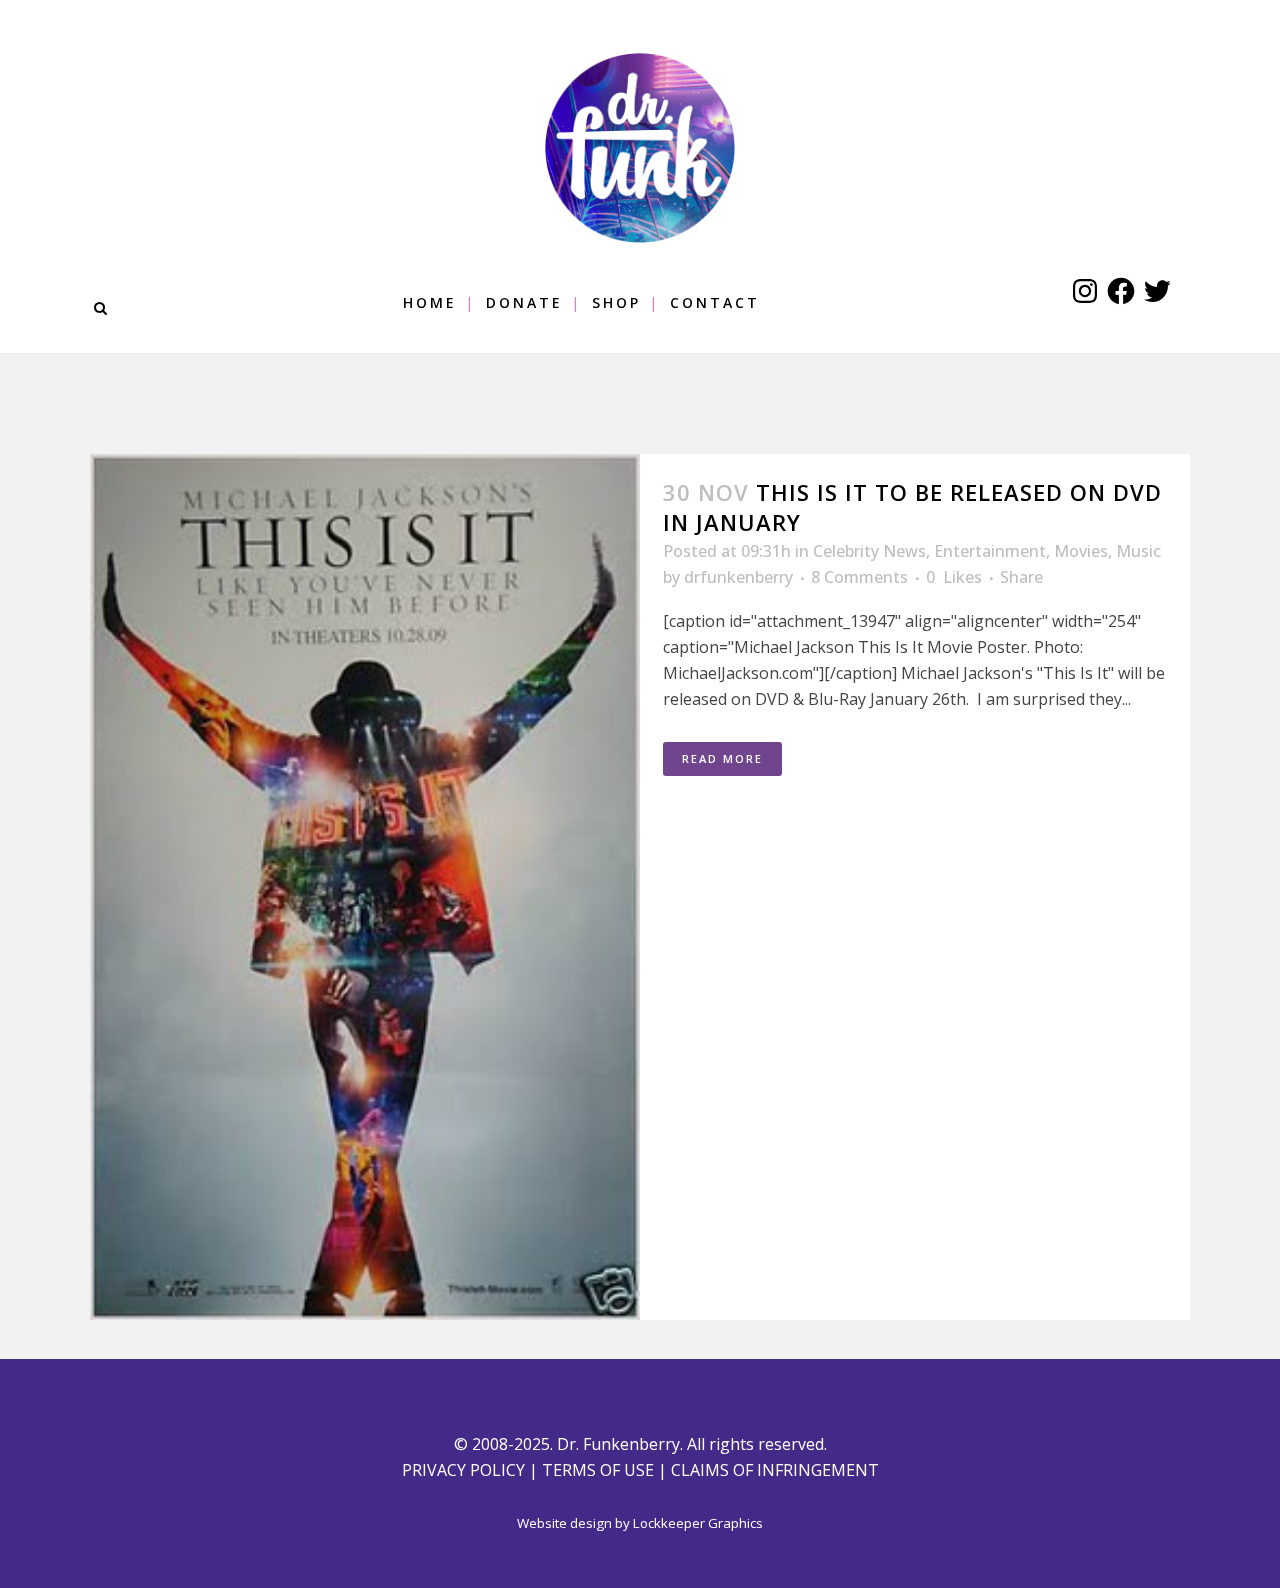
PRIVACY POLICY (463, 1470)
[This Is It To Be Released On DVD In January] (365, 887)
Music (1138, 551)
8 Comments (859, 577)
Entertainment (990, 551)
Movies (1081, 551)
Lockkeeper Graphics (698, 1523)
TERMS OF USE (598, 1470)
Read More (722, 758)
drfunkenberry (738, 577)
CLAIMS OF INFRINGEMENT (775, 1470)
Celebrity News (869, 551)
